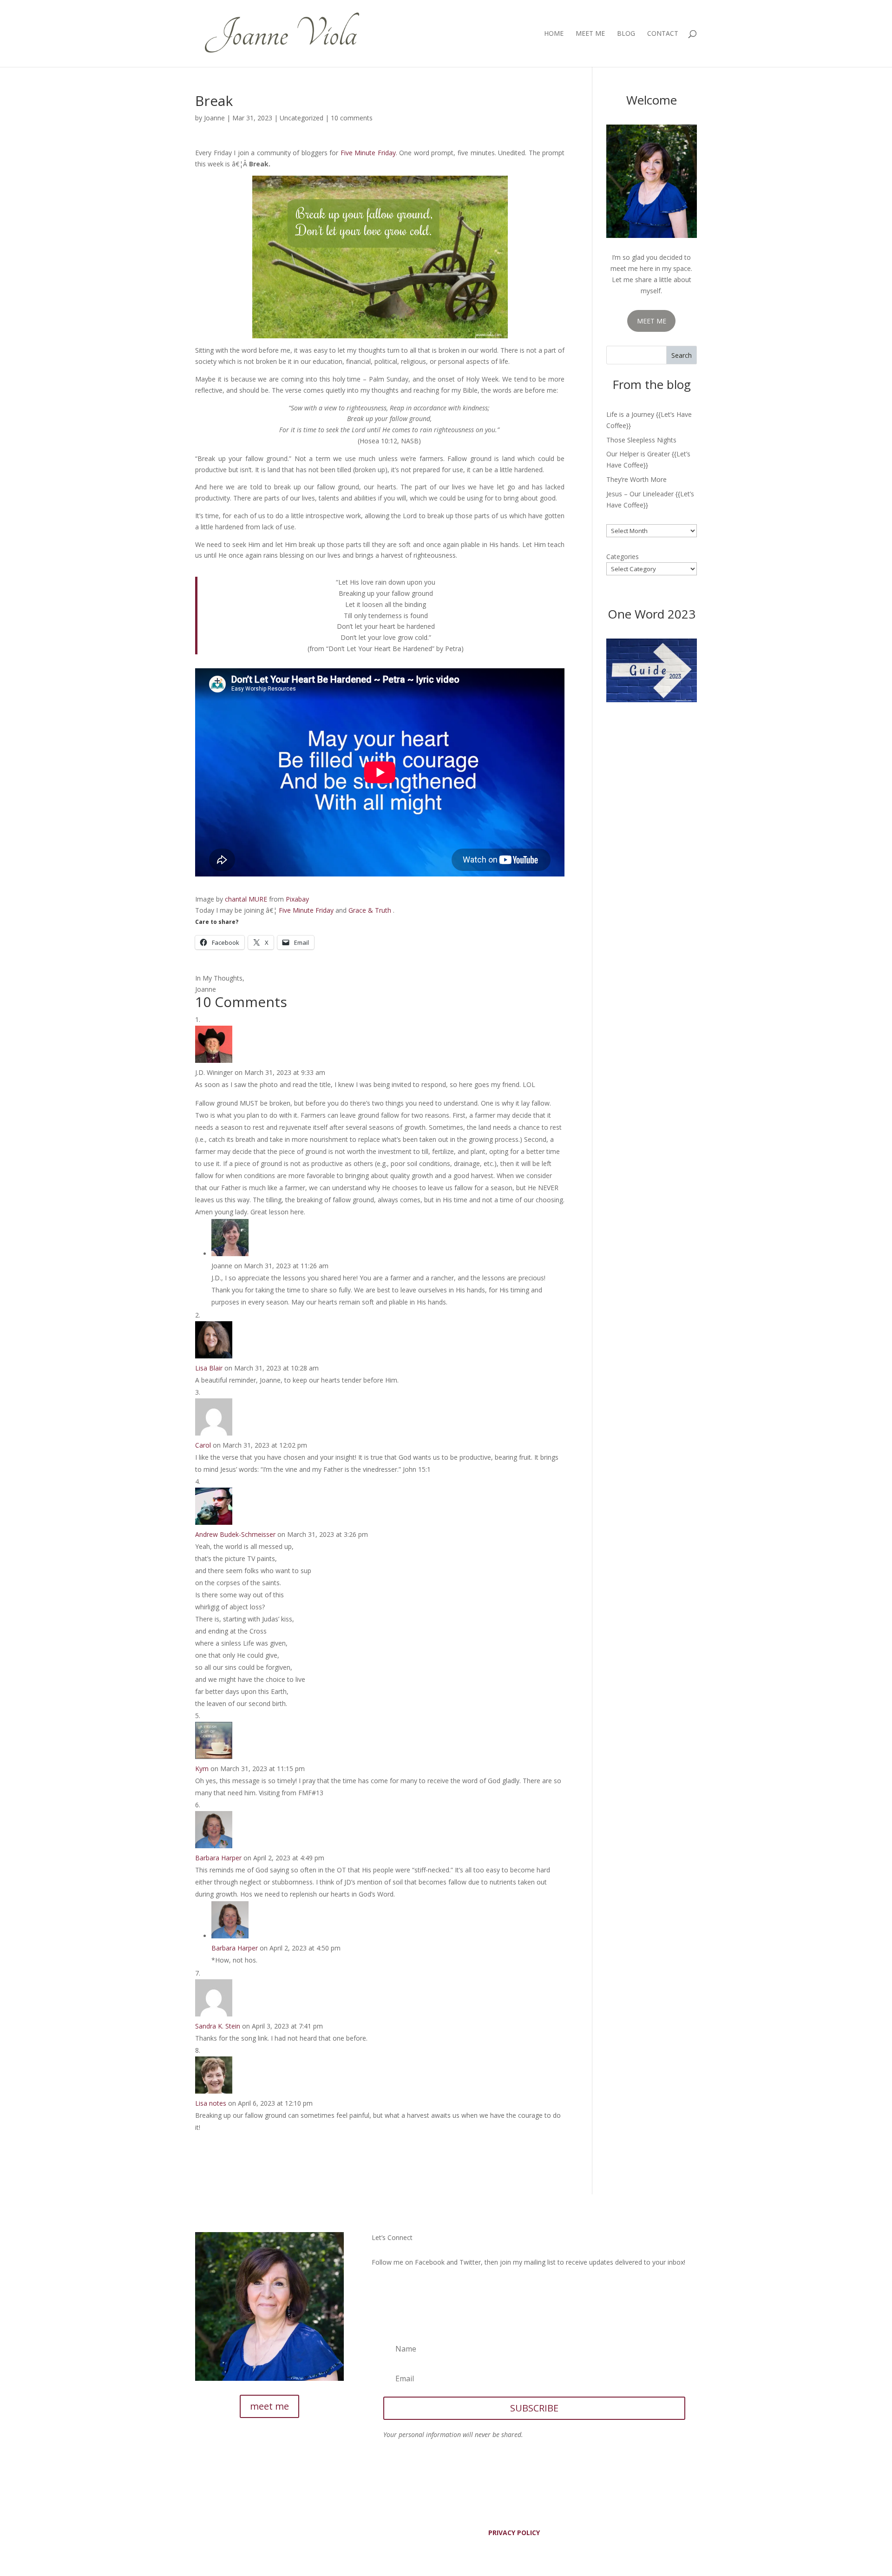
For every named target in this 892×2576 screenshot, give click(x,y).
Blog (626, 34)
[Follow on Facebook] (379, 2289)
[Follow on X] (398, 2289)
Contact (663, 34)
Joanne (214, 118)
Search (682, 355)
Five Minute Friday (368, 153)
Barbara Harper (218, 1858)
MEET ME (652, 321)
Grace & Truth (370, 910)
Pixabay (297, 899)
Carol (203, 1445)
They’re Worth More (636, 479)
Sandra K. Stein (218, 2026)
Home (554, 34)
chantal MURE (246, 899)
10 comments (352, 118)
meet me (269, 2406)
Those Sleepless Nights (641, 440)
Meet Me (590, 34)
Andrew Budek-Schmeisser (235, 1534)
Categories (623, 557)
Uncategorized (302, 118)
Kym (202, 1769)
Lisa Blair (209, 1368)
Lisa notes (211, 2103)
